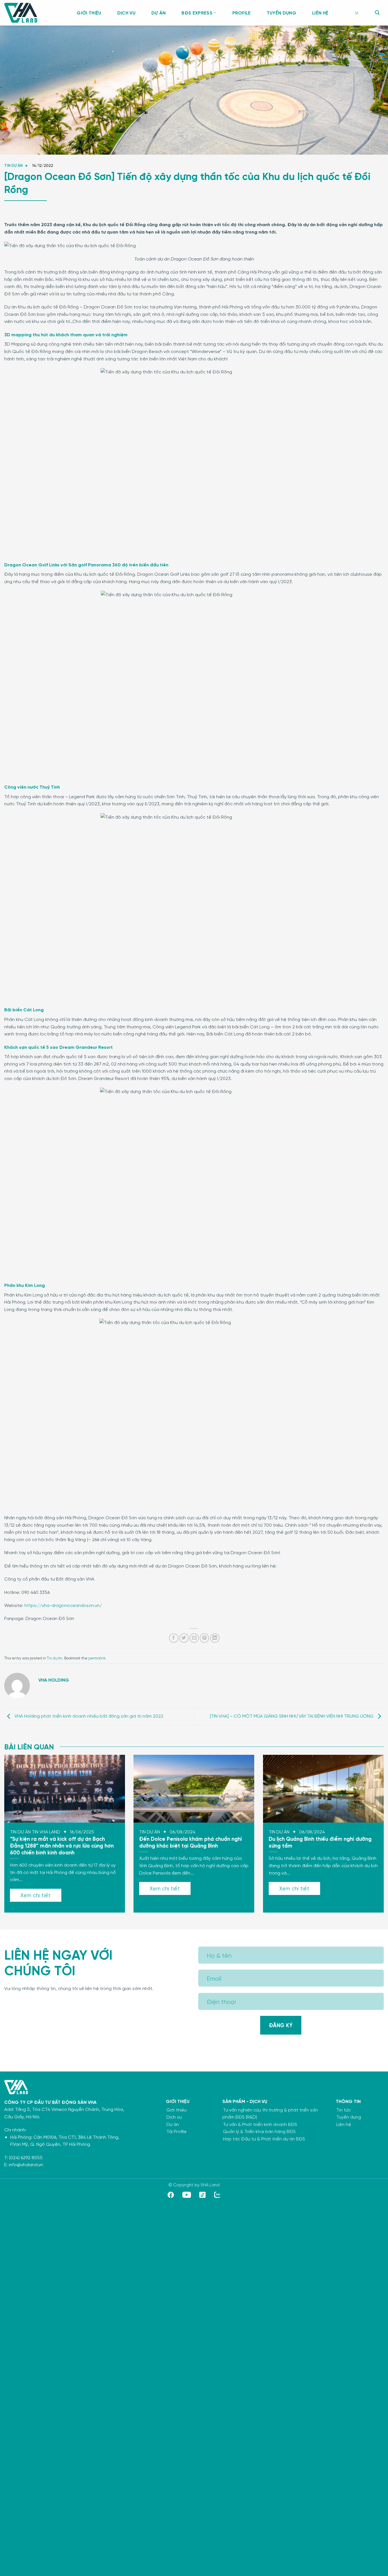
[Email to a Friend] (194, 1638)
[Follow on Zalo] (217, 2196)
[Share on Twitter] (184, 1638)
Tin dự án (13, 165)
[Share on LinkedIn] (215, 1638)
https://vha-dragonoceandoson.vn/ (63, 1605)
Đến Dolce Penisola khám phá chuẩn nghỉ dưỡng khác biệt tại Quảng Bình (191, 1842)
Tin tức (344, 2110)
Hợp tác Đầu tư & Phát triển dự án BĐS (264, 2139)
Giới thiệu (89, 13)
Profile (242, 13)
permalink (97, 1658)
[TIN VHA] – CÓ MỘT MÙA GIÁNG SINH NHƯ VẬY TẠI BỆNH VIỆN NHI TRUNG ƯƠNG (292, 1716)
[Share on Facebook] (174, 1638)
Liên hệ (320, 13)
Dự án (159, 13)
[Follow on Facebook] (171, 2196)
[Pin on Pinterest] (204, 1638)
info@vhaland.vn (26, 2164)
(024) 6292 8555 (26, 2157)
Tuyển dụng (281, 13)
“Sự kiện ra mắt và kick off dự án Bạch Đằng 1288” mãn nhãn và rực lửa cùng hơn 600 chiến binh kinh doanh (62, 1845)
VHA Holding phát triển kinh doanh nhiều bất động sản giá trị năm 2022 (88, 1716)
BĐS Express (197, 13)
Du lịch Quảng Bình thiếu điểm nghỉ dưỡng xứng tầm (320, 1842)
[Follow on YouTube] (187, 2196)
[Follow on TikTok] (203, 2196)
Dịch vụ (126, 13)
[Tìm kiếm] (377, 13)
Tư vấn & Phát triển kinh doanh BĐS (260, 2124)
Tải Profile (177, 2131)
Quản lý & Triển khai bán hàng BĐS (259, 2131)
